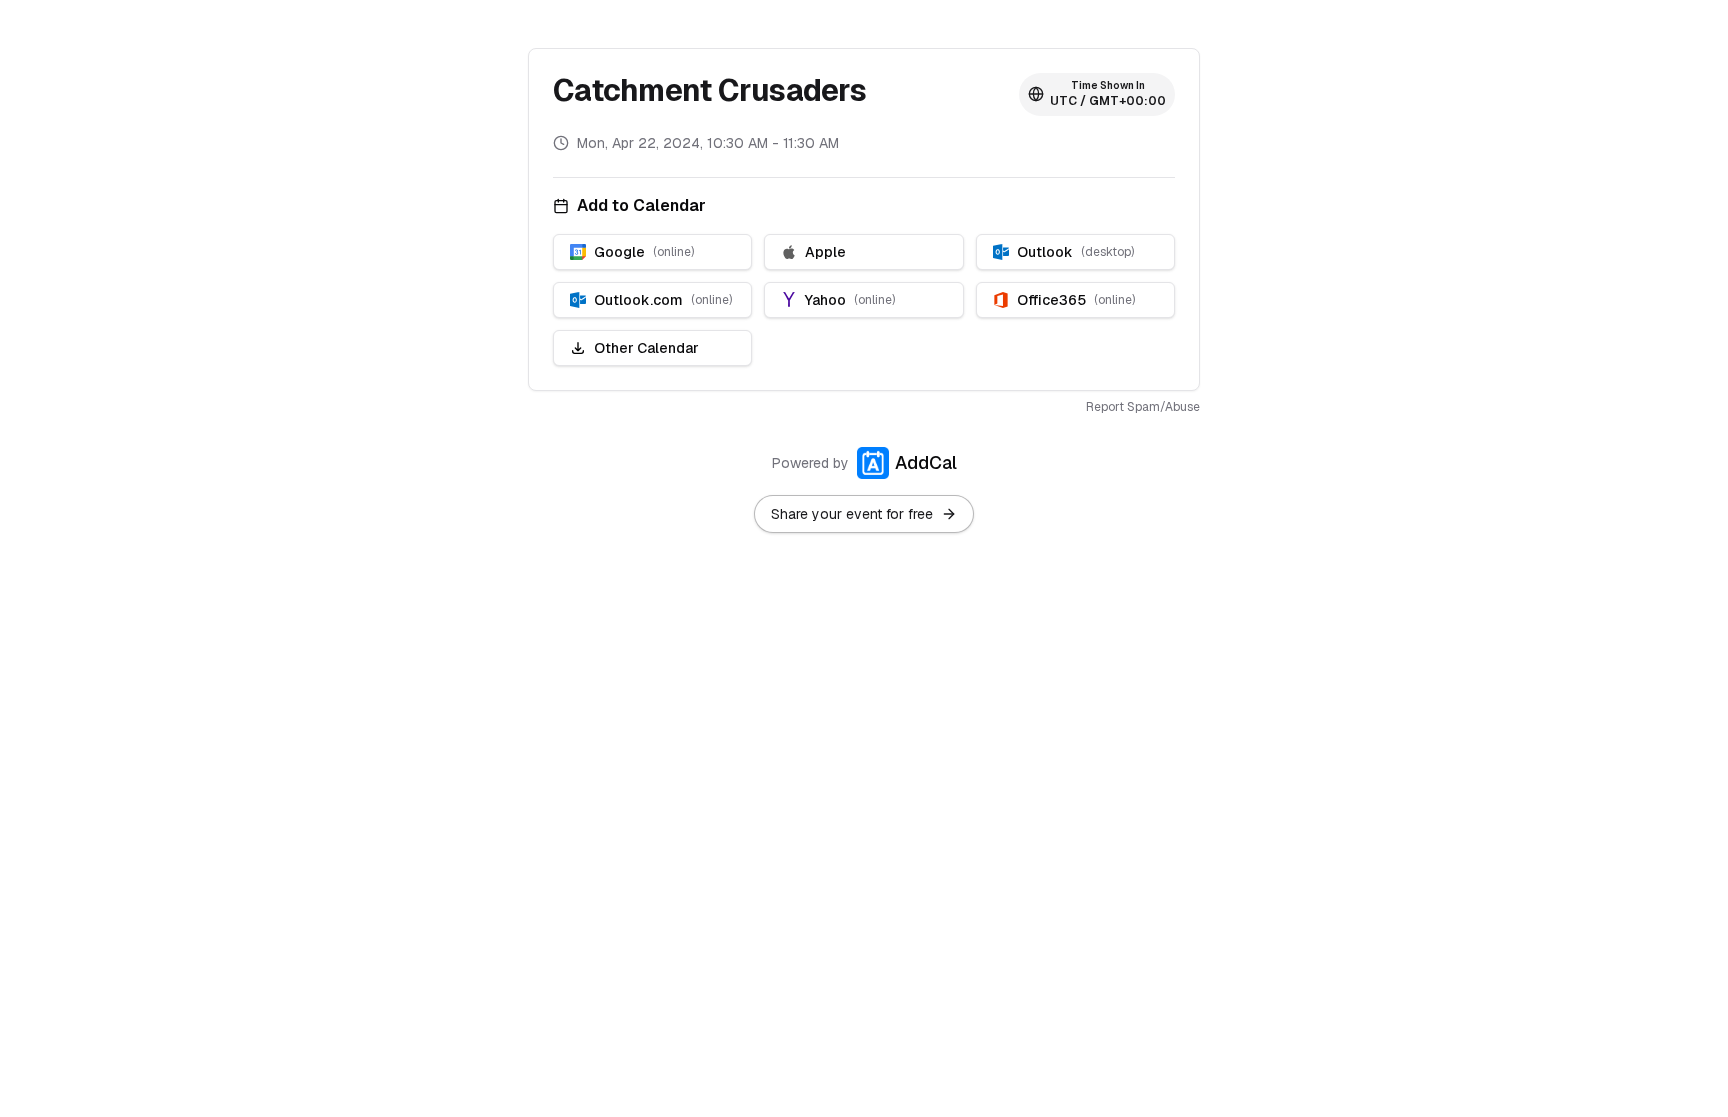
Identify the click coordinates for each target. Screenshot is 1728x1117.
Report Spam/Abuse (1143, 407)
